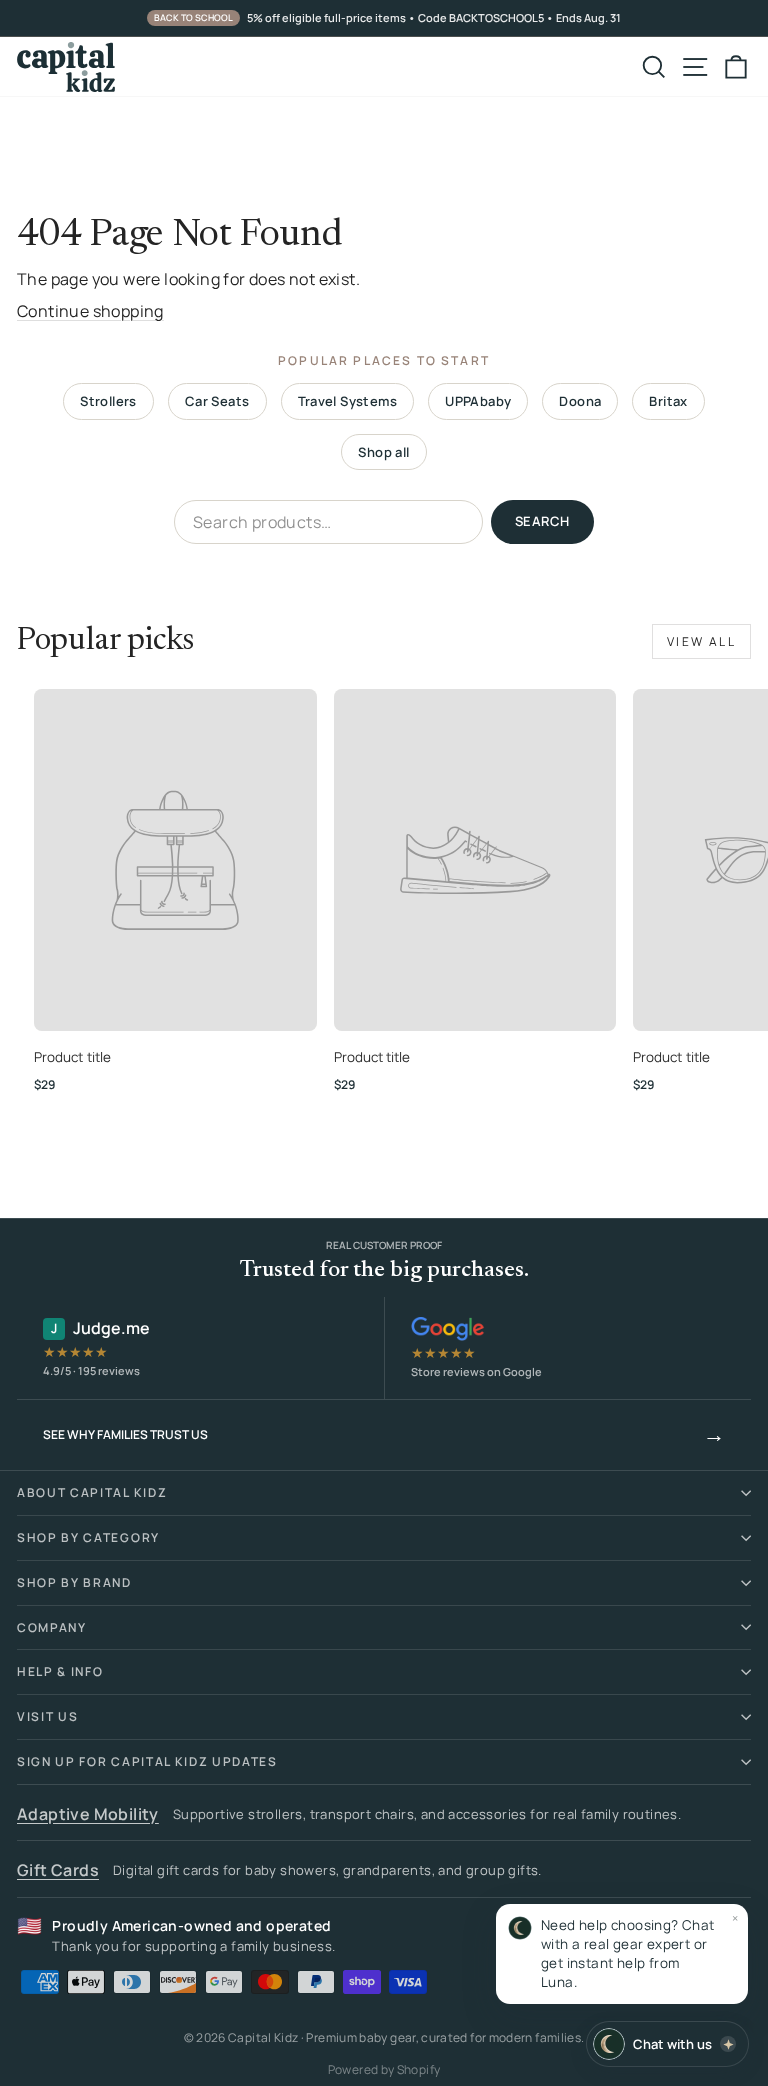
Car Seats (217, 401)
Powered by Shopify (384, 2069)
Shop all (383, 452)
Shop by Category (88, 1537)
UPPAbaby (478, 401)
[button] (622, 1954)
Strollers (108, 401)
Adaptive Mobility (88, 1814)
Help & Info (60, 1671)
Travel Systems (348, 401)
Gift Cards (58, 1870)
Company (52, 1627)
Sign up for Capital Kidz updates (147, 1761)
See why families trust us (384, 1434)
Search (542, 521)
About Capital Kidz (92, 1492)
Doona (580, 401)
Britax (668, 401)
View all (701, 641)
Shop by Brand (74, 1582)
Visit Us (47, 1716)
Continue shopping (90, 311)
